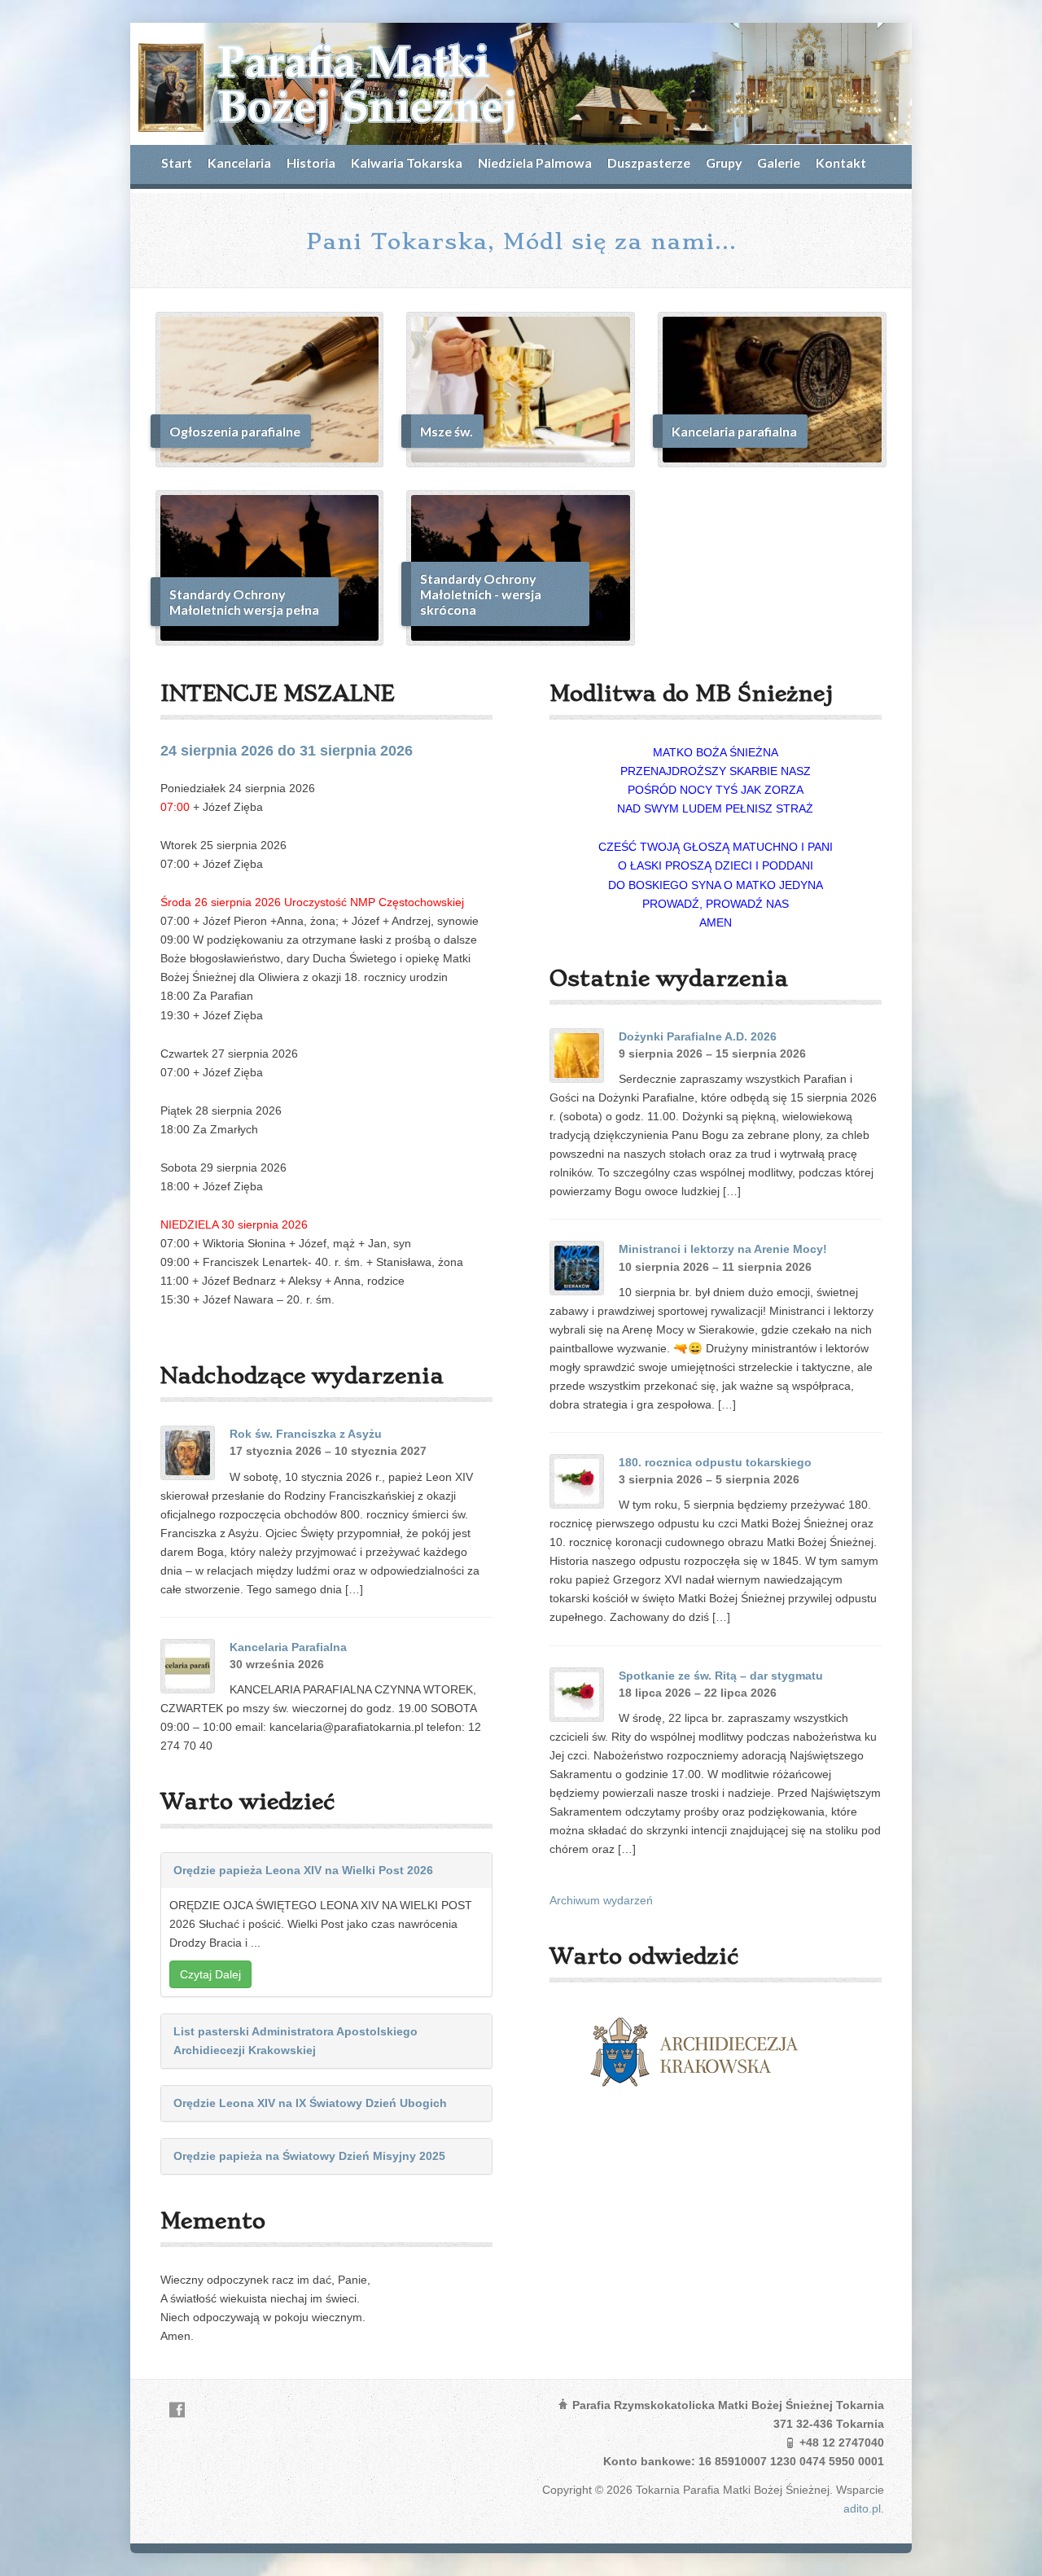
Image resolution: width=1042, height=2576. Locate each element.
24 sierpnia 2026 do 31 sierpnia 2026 (287, 751)
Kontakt (841, 162)
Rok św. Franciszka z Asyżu (306, 1434)
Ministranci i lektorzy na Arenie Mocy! (723, 1249)
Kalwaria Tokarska (407, 162)
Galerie (779, 162)
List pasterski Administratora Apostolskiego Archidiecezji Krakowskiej (296, 2041)
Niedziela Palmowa (535, 162)
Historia (311, 162)
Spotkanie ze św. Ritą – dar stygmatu (721, 1676)
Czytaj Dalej (210, 1974)
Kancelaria (239, 162)
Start (177, 162)
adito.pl (862, 2508)
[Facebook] (177, 2410)
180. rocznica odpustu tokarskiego (715, 1462)
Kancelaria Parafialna (288, 1647)
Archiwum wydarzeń (601, 1900)
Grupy (724, 162)
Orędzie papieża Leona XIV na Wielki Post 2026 (303, 1870)
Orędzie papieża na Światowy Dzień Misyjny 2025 (309, 2156)
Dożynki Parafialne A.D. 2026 (698, 1036)
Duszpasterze (649, 162)
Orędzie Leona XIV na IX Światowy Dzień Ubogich (310, 2103)
